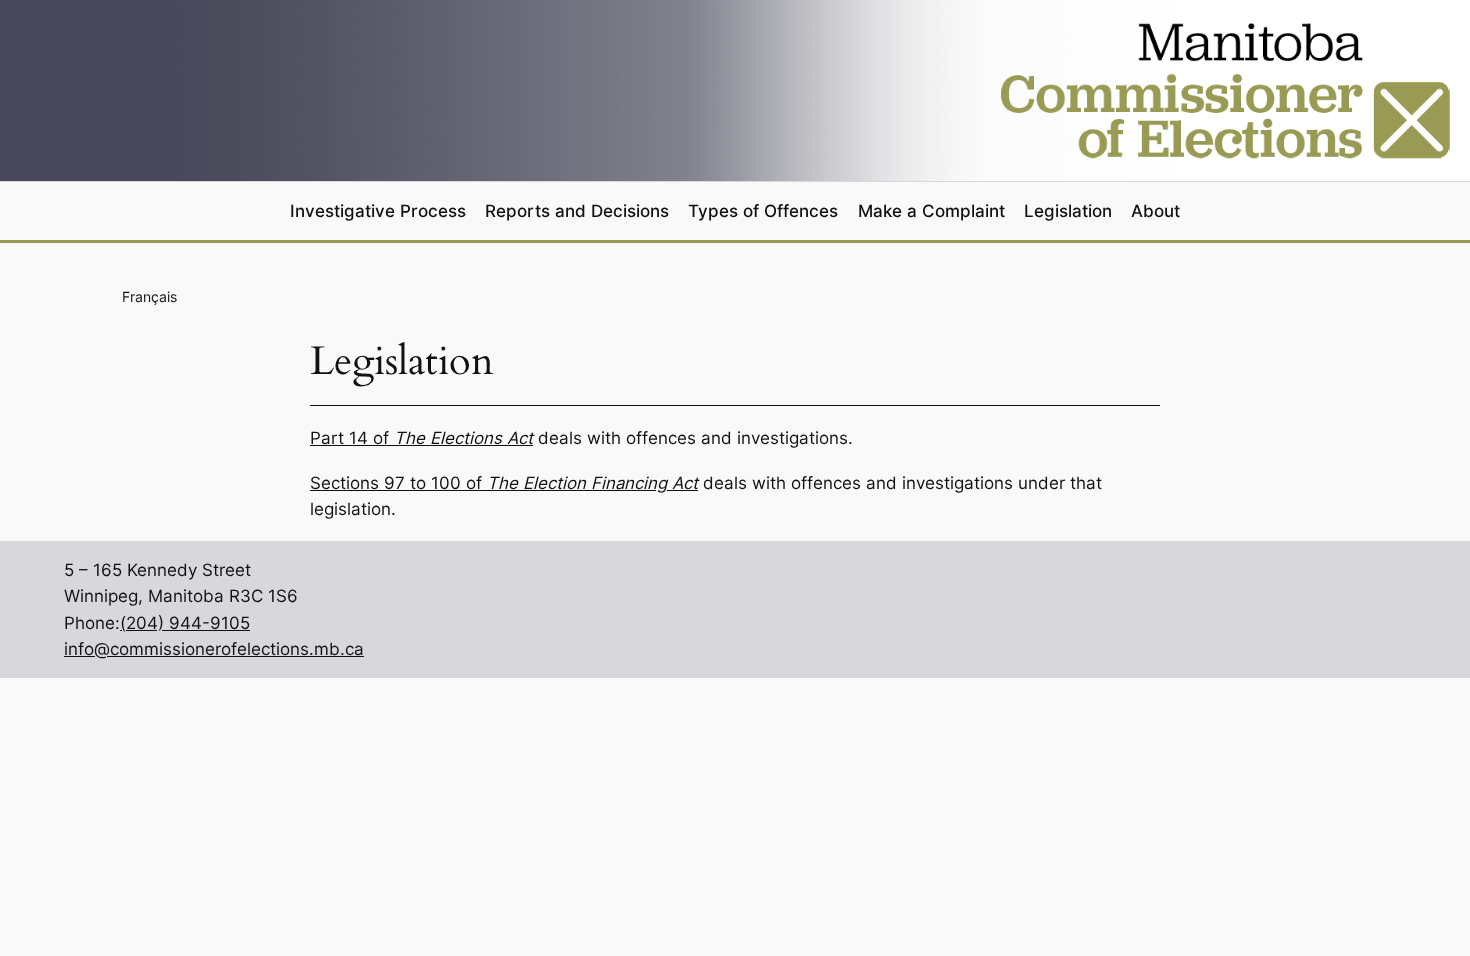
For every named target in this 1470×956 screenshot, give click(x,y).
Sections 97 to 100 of (504, 483)
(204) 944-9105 (185, 623)
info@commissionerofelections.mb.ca (214, 649)
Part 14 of (421, 438)
